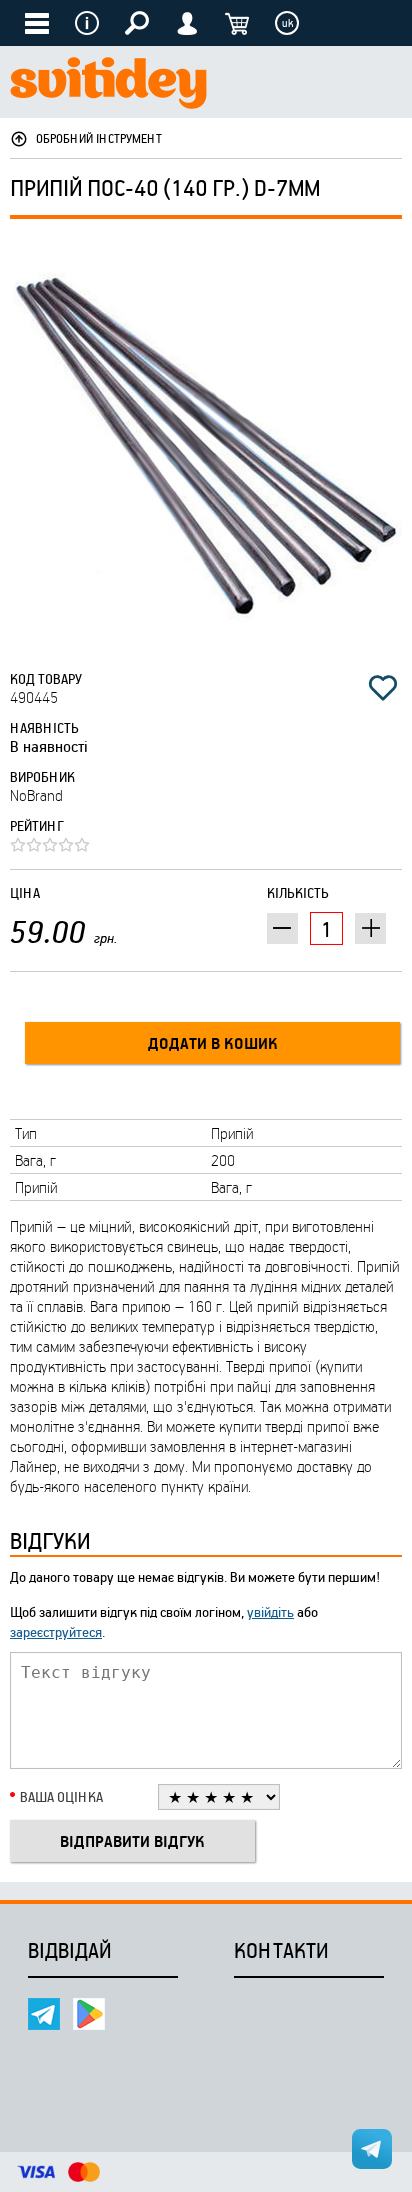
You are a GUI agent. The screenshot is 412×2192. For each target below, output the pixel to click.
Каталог (37, 23)
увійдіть (270, 1611)
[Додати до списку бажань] (383, 688)
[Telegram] (44, 2014)
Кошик (237, 23)
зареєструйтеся (56, 1631)
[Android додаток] (89, 2014)
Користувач (187, 23)
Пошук (137, 23)
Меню (87, 23)
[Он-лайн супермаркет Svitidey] (108, 85)
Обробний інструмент (99, 138)
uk (287, 23)
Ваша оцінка (61, 1796)
